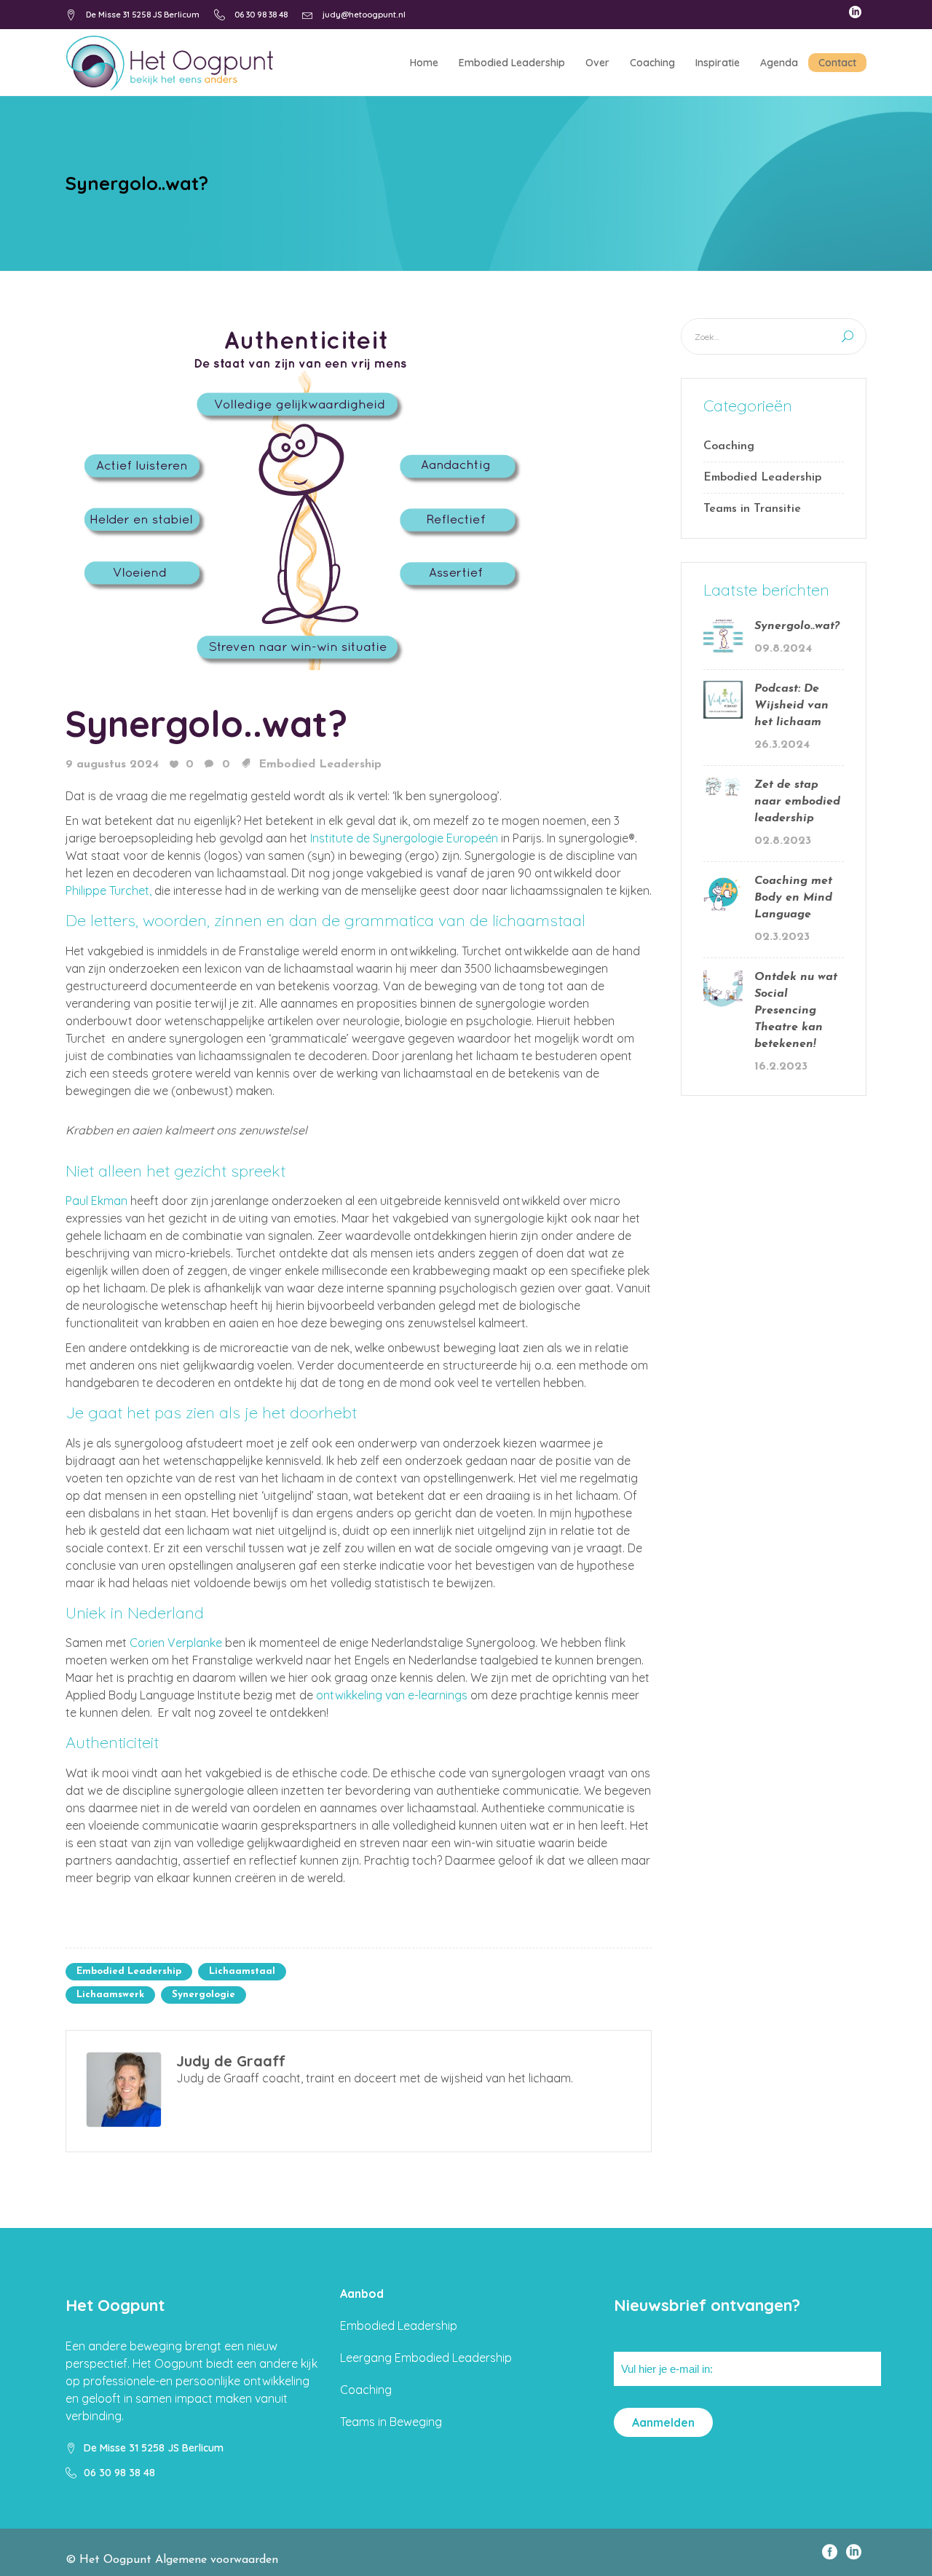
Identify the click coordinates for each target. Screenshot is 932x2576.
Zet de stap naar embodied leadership (797, 802)
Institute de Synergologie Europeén (404, 838)
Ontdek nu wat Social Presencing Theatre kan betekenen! (796, 1011)
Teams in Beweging (391, 2422)
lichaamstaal (242, 1971)
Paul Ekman (96, 1201)
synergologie (204, 1995)
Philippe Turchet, (108, 890)
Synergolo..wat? (206, 723)
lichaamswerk (110, 1995)
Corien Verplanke (176, 1643)
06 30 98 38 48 (261, 15)
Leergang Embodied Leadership (426, 2358)
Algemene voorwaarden (217, 2560)
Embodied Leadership (320, 764)
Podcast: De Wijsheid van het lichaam (791, 706)
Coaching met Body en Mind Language (793, 898)
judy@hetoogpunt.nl (364, 15)
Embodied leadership (129, 1971)
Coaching (729, 446)
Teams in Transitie (752, 509)
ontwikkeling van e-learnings (392, 1695)
